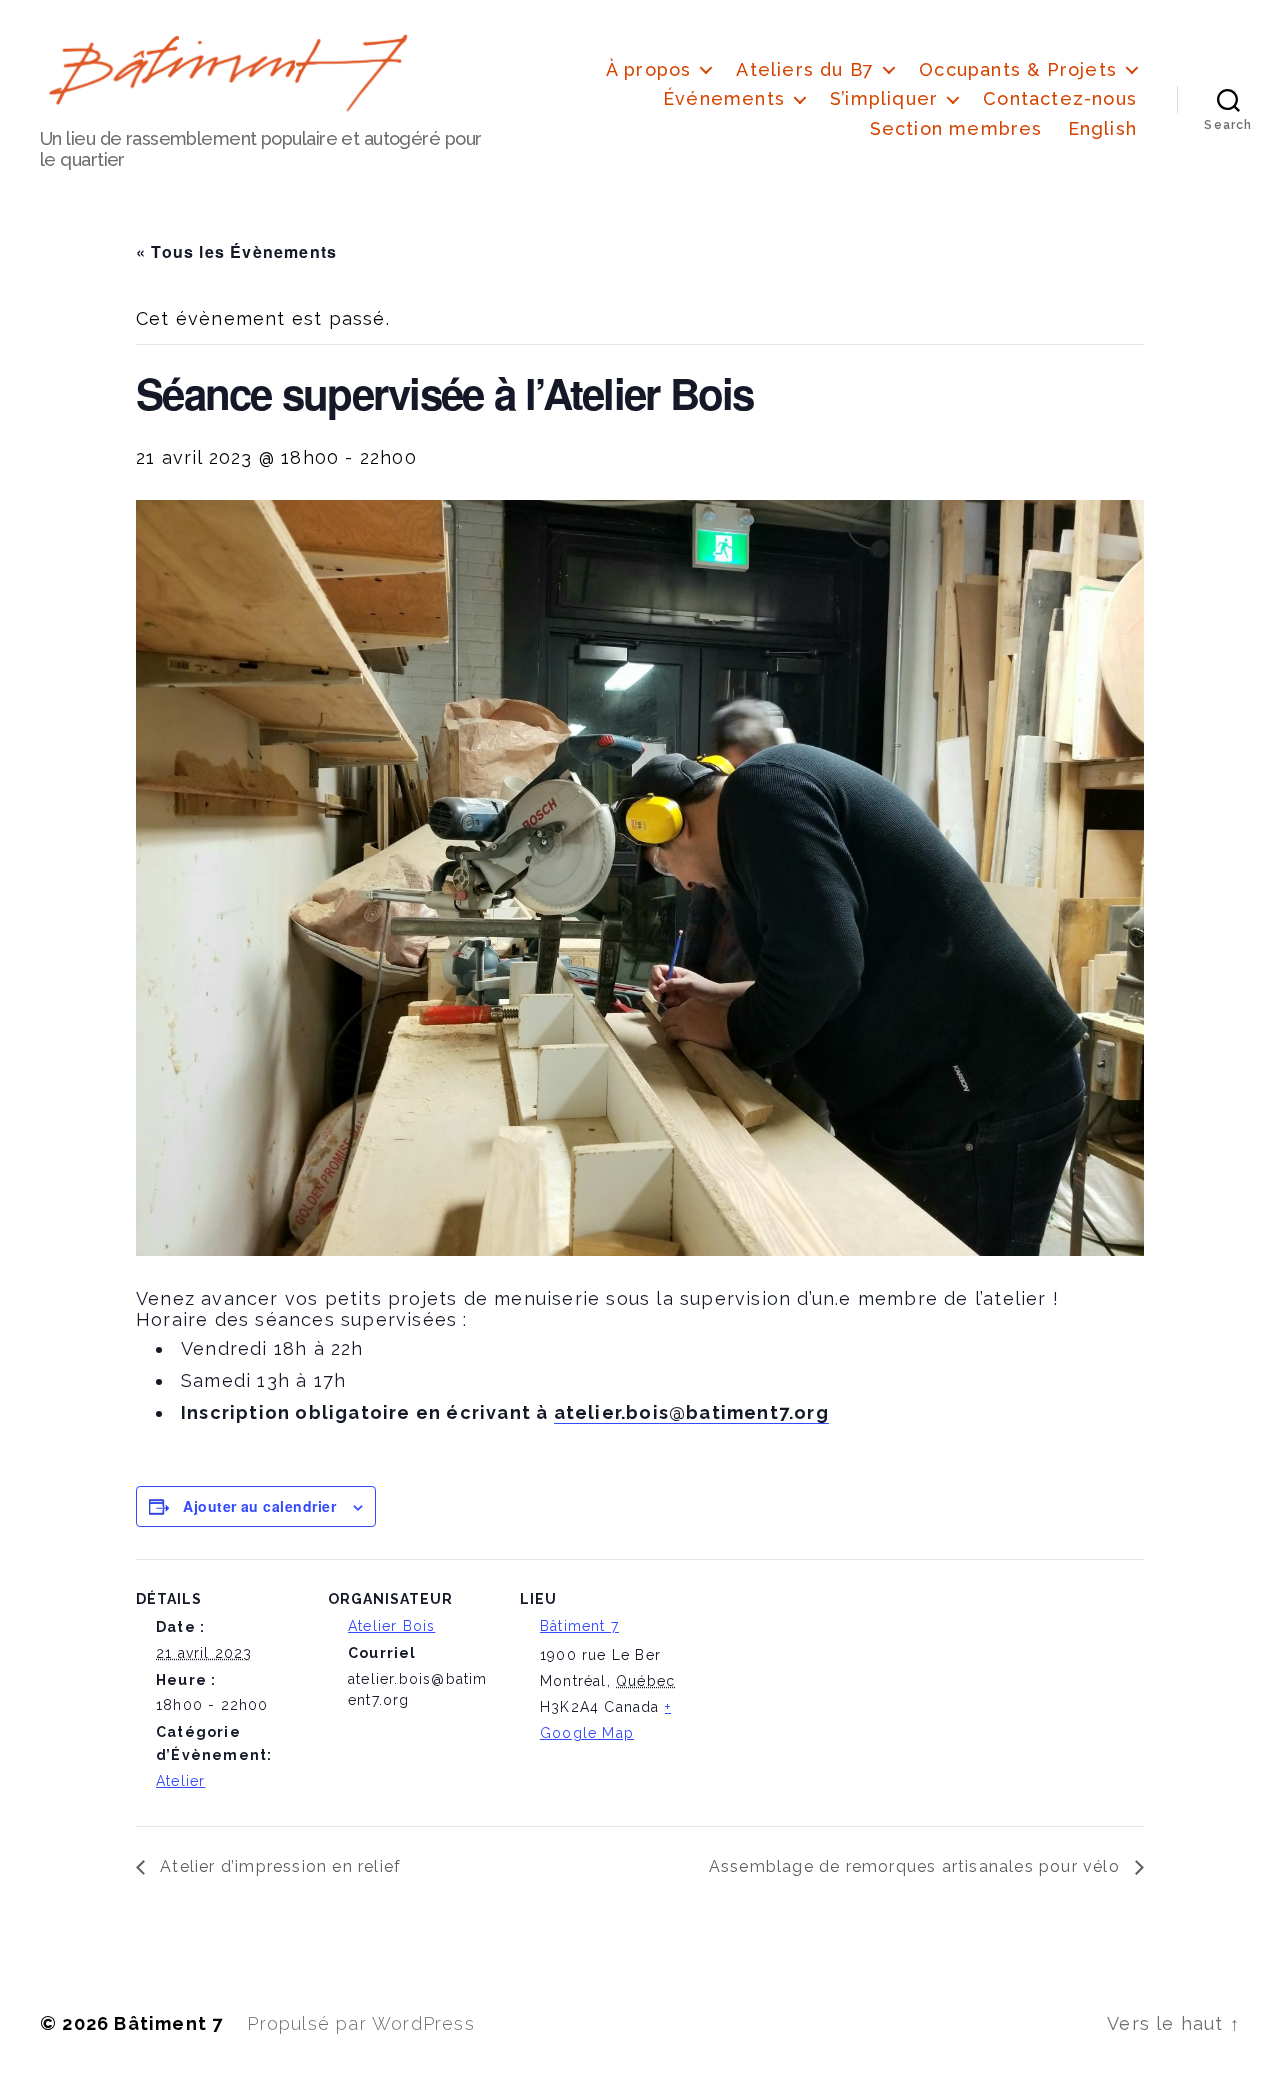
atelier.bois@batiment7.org (691, 1412)
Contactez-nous (1060, 98)
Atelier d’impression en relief (278, 1866)
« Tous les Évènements (236, 251)
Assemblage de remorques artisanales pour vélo (917, 1866)
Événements (724, 98)
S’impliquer (884, 98)
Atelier (180, 1781)
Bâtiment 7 (579, 1626)
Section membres (956, 128)
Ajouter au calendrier (259, 1506)
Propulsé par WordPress (360, 2023)
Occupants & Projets (1018, 69)
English (1102, 128)
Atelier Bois (391, 1626)
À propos (649, 69)
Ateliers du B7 (805, 69)
